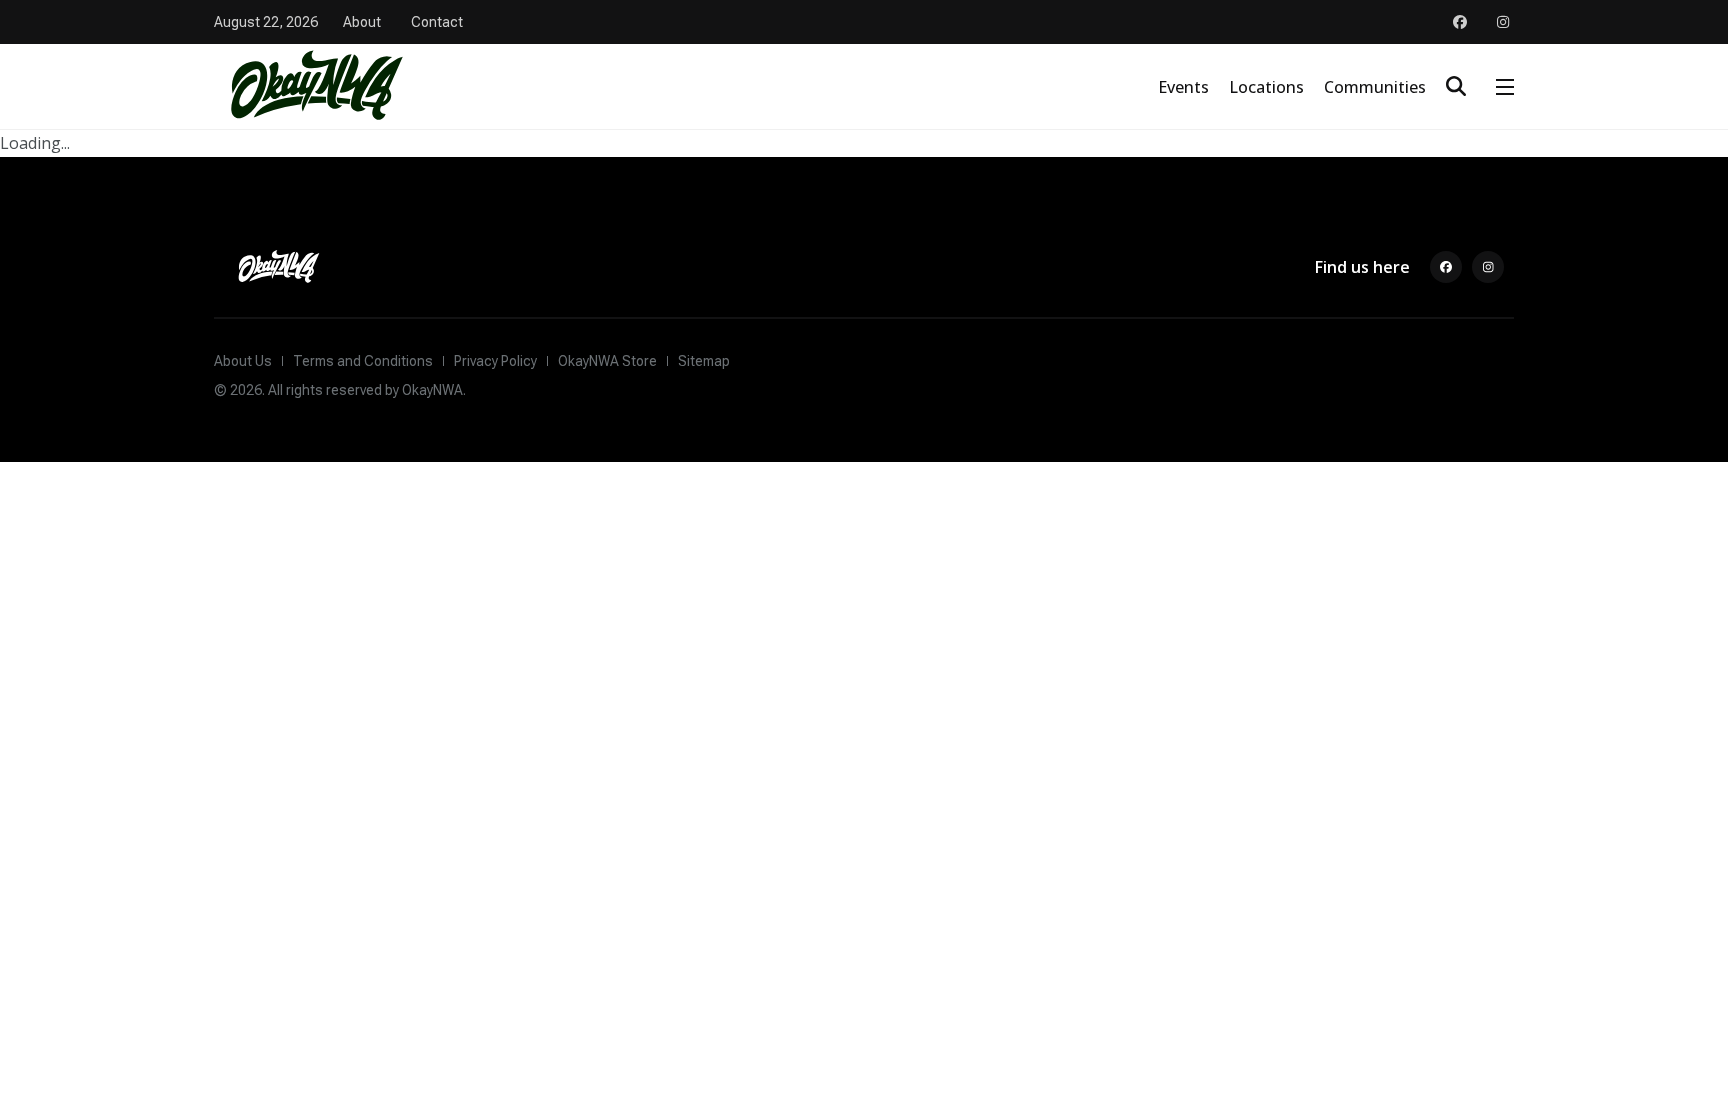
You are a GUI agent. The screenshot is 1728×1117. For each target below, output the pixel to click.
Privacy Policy (495, 361)
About (362, 22)
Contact (437, 22)
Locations (1266, 87)
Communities (1375, 87)
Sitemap (704, 361)
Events (1183, 87)
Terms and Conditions (363, 361)
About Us (243, 361)
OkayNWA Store (607, 361)
